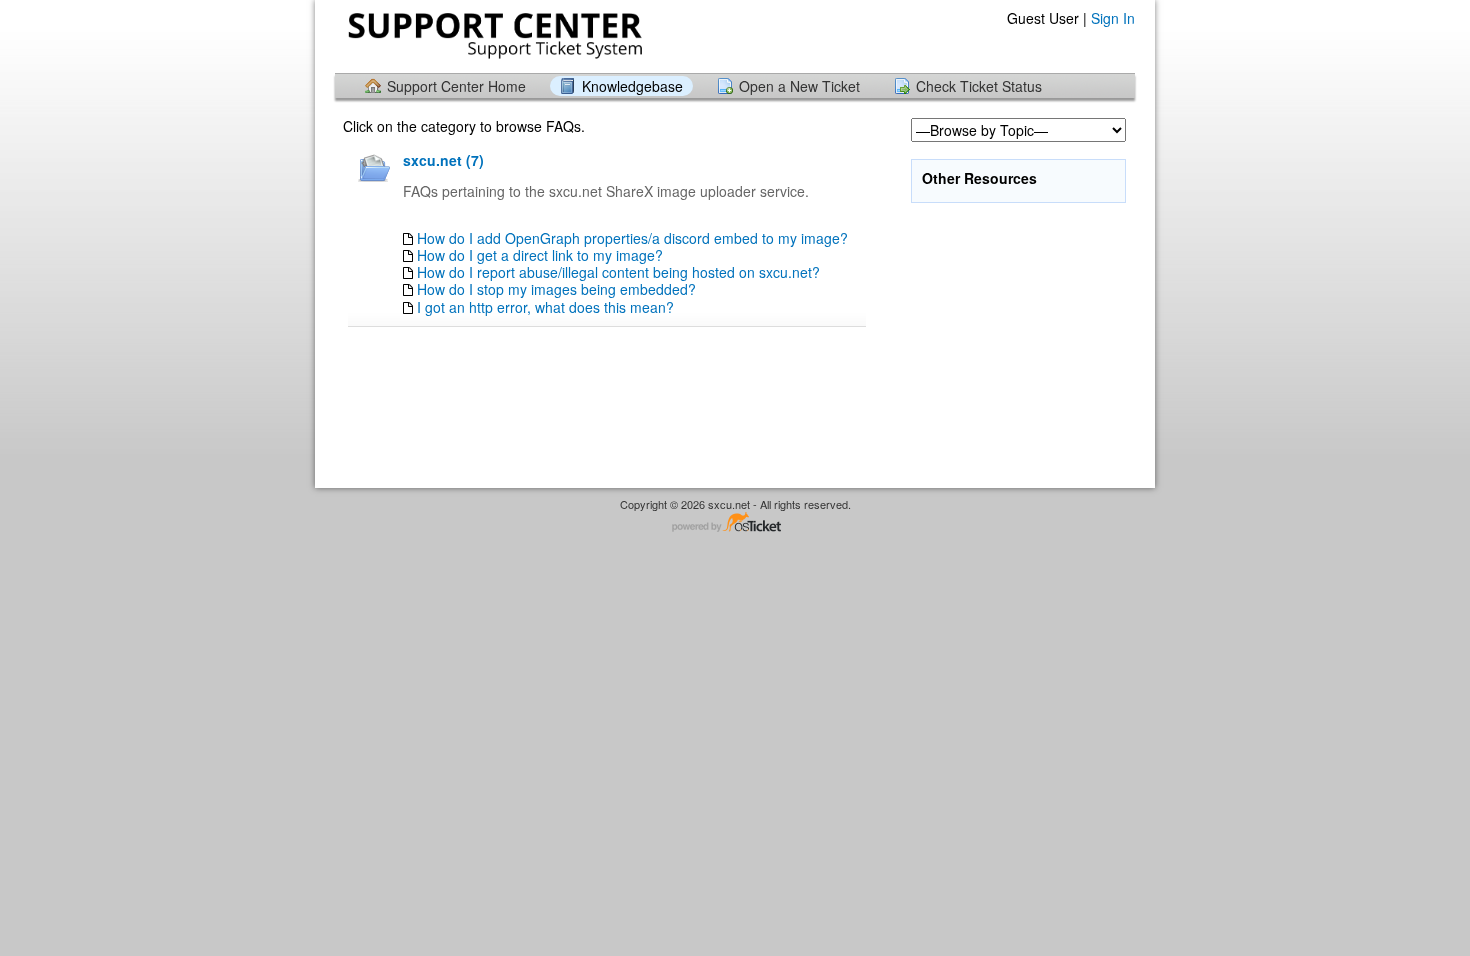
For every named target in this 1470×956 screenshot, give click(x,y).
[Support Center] (493, 35)
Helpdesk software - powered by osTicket (735, 523)
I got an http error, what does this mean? (545, 307)
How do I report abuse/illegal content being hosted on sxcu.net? (618, 272)
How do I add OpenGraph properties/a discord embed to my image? (632, 238)
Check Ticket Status (979, 86)
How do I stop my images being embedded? (556, 289)
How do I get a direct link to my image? (540, 255)
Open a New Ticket (799, 86)
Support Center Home (456, 86)
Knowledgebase (632, 86)
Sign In (1113, 18)
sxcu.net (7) (443, 160)
